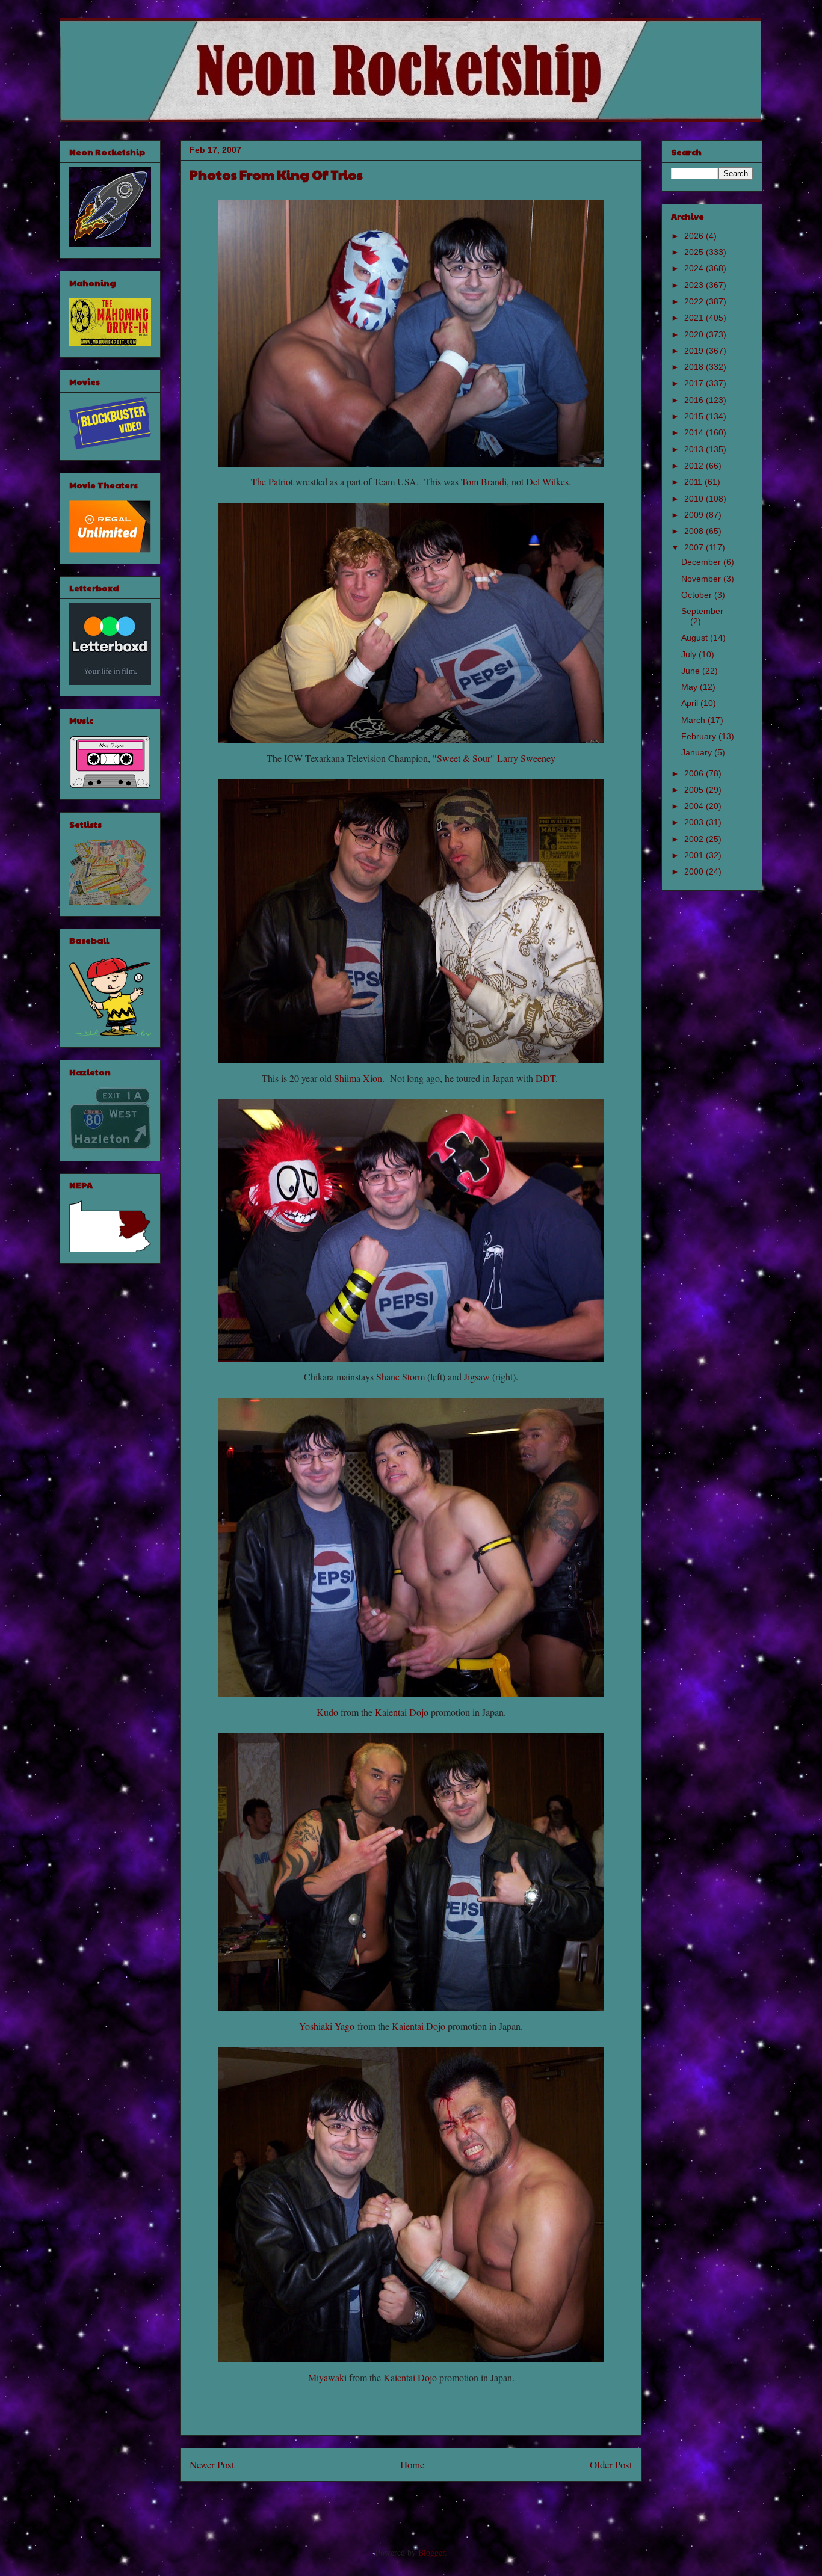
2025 (695, 252)
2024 (695, 268)
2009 (695, 515)
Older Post (611, 2464)
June (692, 671)
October (698, 595)
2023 (695, 285)
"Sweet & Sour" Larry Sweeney (494, 758)
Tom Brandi (484, 481)
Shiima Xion (358, 1078)
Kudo (327, 1712)
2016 (695, 400)
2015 (695, 416)
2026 (695, 236)
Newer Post (212, 2464)
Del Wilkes (547, 481)
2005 (695, 790)
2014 (695, 432)
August (696, 638)
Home (412, 2464)
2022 (695, 301)
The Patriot (272, 481)
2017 (695, 383)
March (694, 720)
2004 (695, 806)
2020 (695, 334)
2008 (695, 531)
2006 (695, 773)
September (702, 611)
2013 (695, 449)
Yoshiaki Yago (327, 2026)
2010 (695, 499)
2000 (695, 871)
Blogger (431, 2552)
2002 (695, 839)
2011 (694, 482)
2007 (695, 547)
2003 (695, 822)
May (691, 687)
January (698, 752)
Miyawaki (327, 2377)
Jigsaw (477, 1376)
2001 (695, 855)
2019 (695, 351)
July (690, 654)
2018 (695, 367)
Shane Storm (400, 1376)
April (691, 703)
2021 (695, 318)
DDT (545, 1078)
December (702, 562)
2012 (695, 466)
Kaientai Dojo (402, 1712)
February (700, 736)
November (702, 579)
